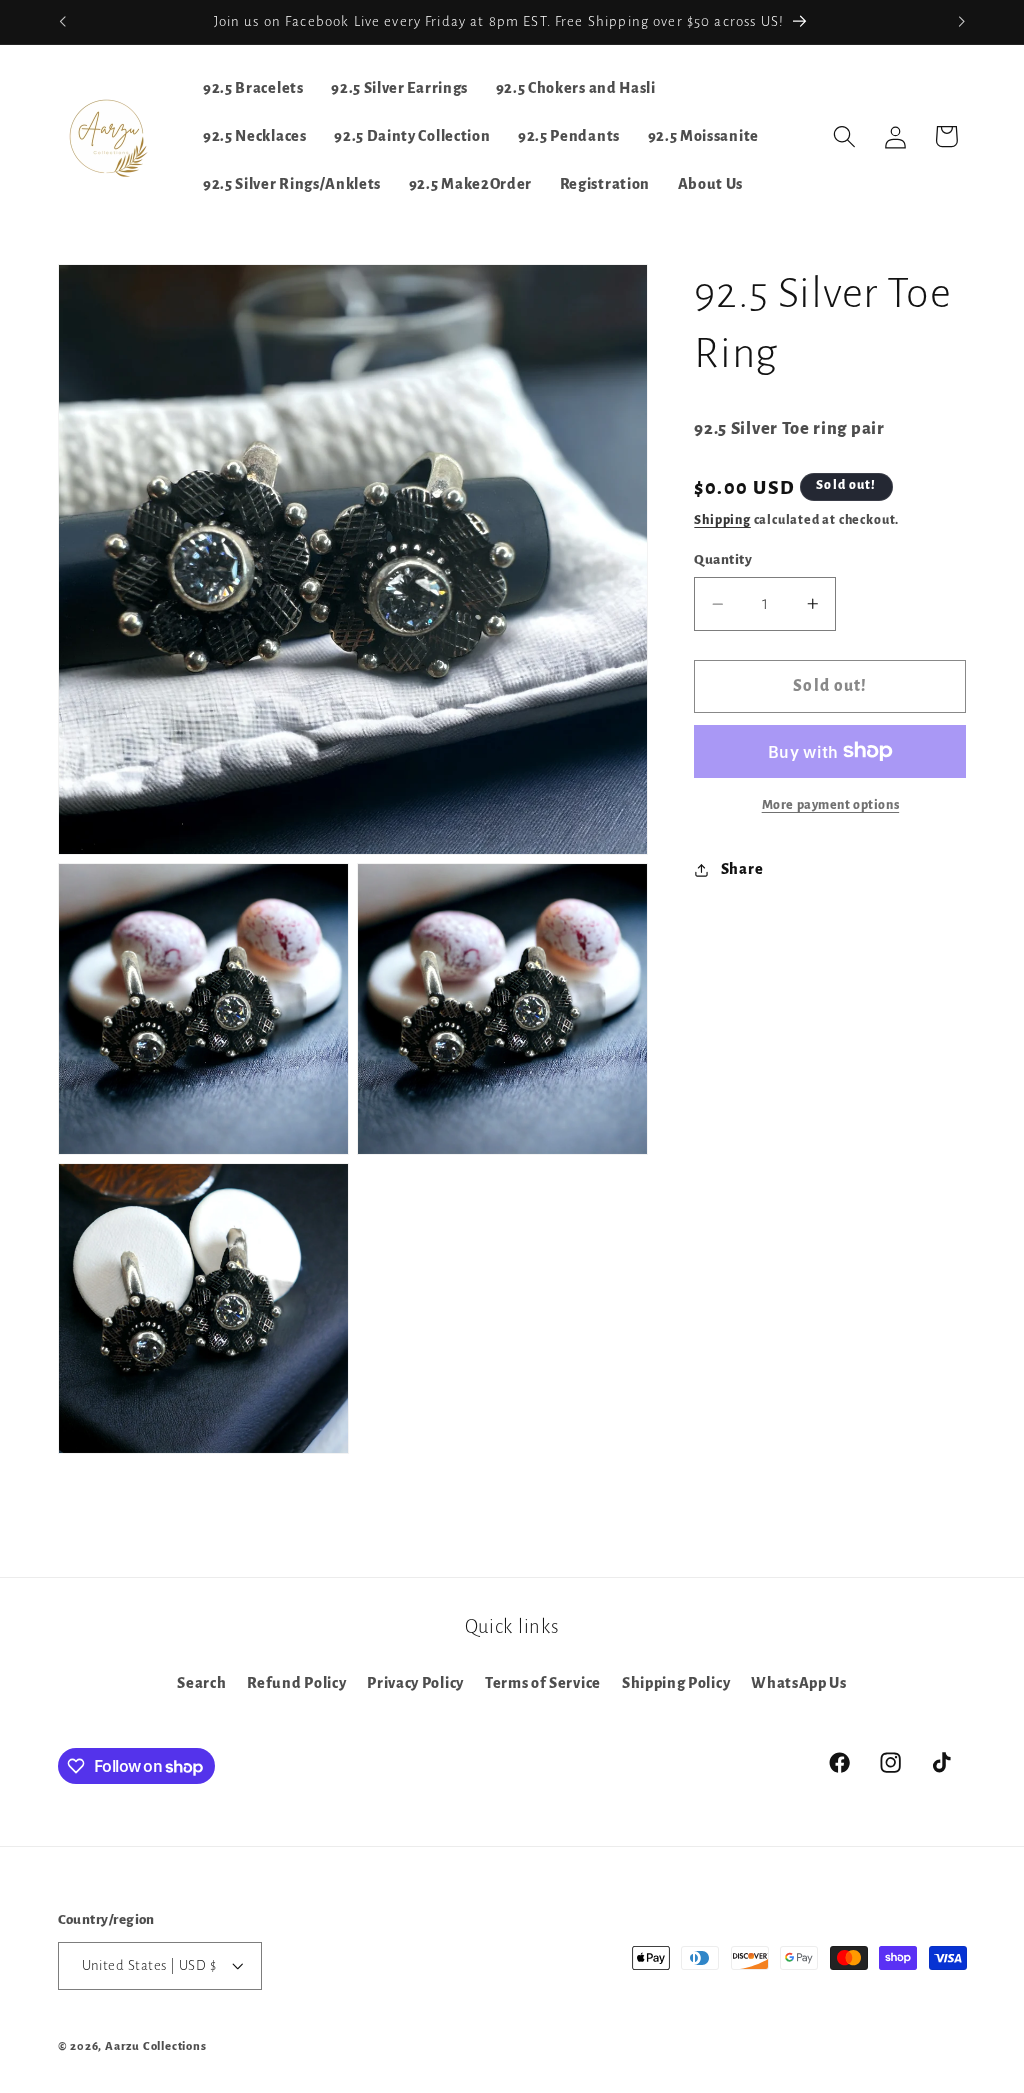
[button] (844, 136)
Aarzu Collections (156, 2046)
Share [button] (742, 869)
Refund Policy (296, 1683)
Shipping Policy (676, 1683)
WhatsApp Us (799, 1683)
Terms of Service (543, 1683)
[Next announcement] (962, 22)
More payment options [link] (831, 805)
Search (201, 1683)
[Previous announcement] (62, 22)
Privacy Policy (415, 1683)
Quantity (723, 559)
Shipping (722, 520)
